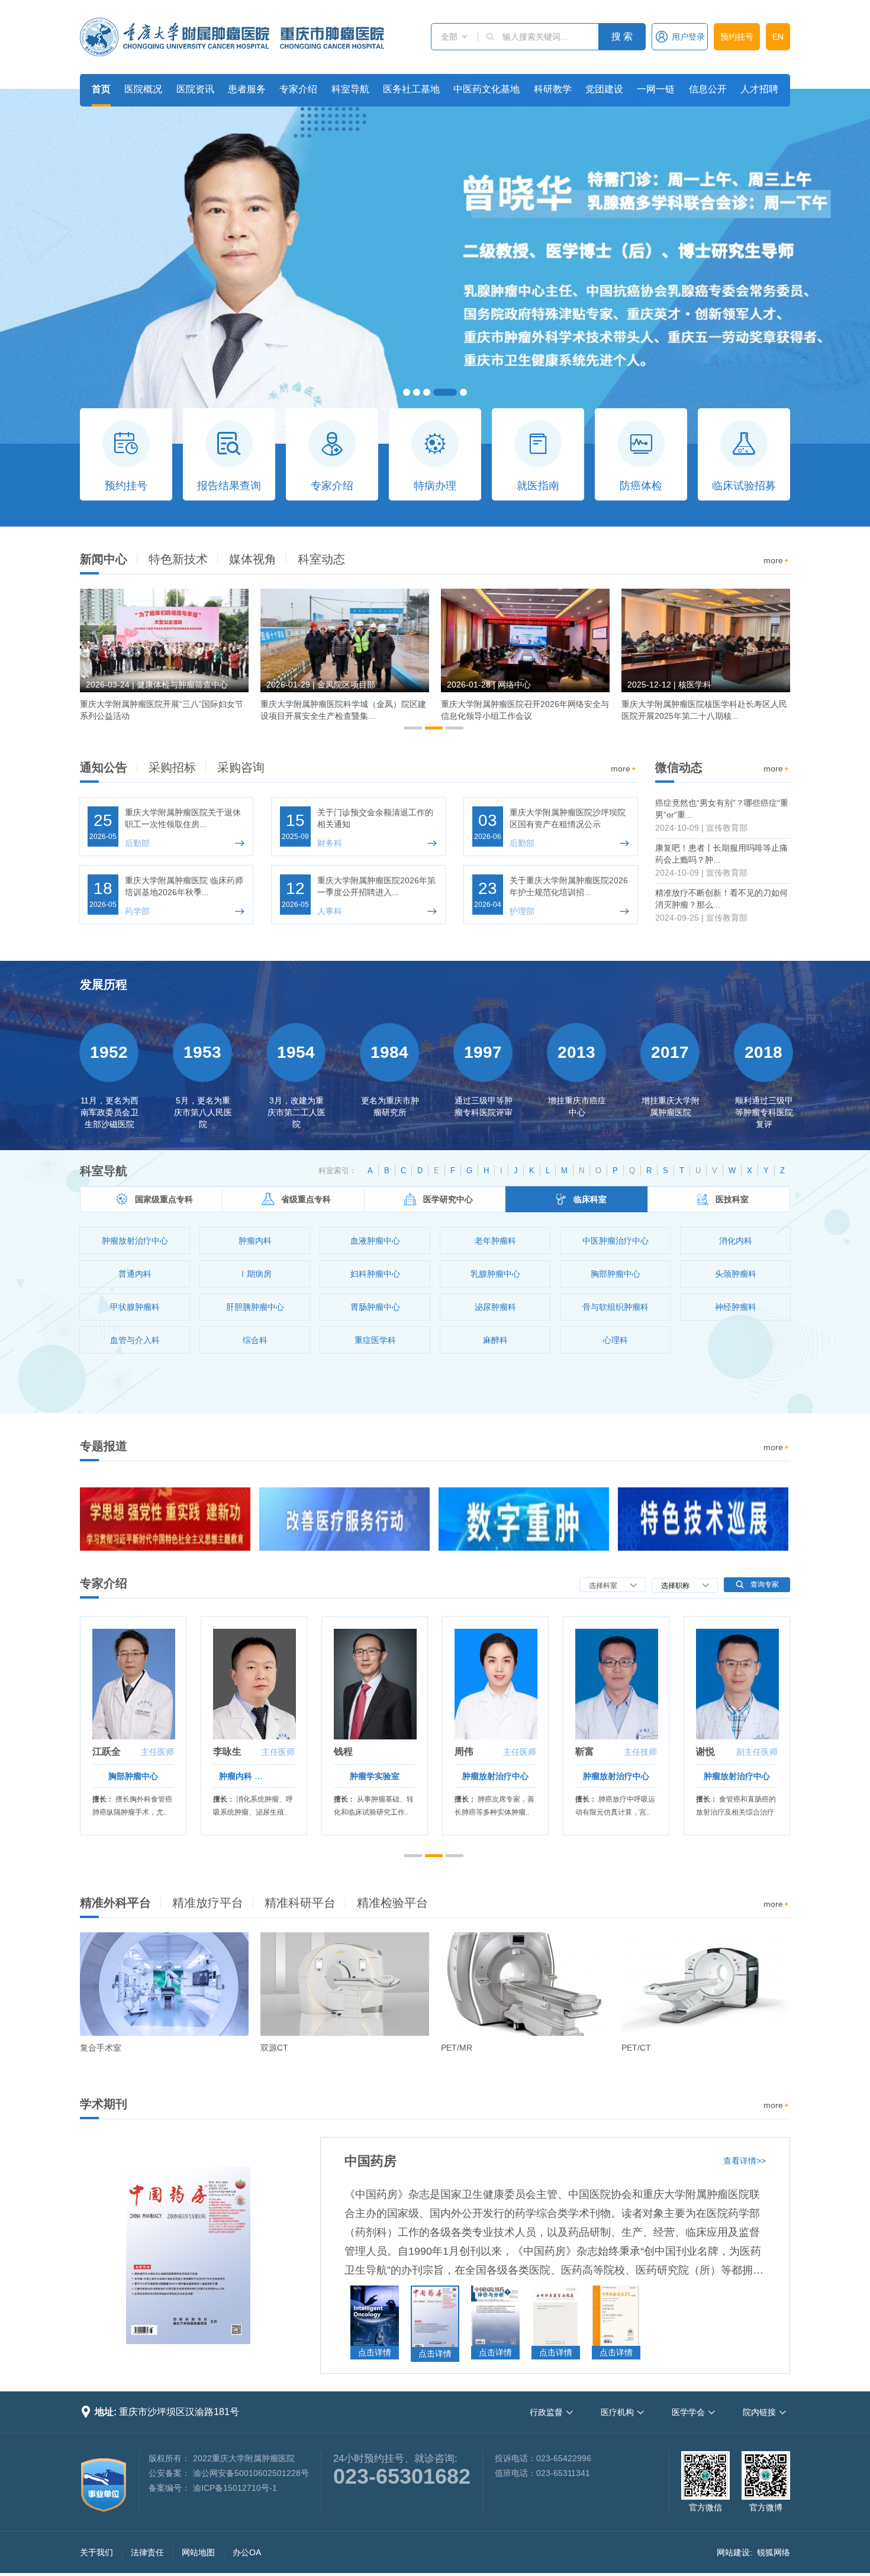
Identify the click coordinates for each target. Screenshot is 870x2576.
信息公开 (708, 89)
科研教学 (553, 89)
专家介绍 (298, 89)
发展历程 (104, 984)
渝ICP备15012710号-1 (235, 2488)
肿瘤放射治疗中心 (495, 1776)
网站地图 (198, 2552)
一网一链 (656, 89)
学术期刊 (104, 2104)
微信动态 (679, 767)
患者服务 (247, 89)
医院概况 (143, 89)
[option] (164, 660)
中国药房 (370, 2161)
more (777, 560)
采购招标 (172, 767)
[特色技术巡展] (703, 1519)
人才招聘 (759, 89)
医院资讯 (195, 89)
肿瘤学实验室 (375, 1776)
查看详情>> (745, 2161)
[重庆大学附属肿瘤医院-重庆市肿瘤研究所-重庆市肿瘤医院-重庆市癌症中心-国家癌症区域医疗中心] (232, 37)
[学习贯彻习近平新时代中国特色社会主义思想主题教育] (165, 1519)
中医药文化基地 (486, 89)
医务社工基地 (411, 89)
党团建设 (604, 89)
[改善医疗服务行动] (344, 1519)
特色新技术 (178, 559)
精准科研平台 (300, 1903)
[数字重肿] (524, 1519)
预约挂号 (737, 37)
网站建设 (733, 2552)
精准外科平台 (115, 1903)
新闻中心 (104, 559)
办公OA (247, 2552)
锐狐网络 (774, 2552)
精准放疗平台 (208, 1903)
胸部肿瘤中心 (133, 1776)
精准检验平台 (392, 1903)
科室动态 (321, 559)
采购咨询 (241, 767)
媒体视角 (253, 559)
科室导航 (350, 89)
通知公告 (104, 767)
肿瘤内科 (236, 1776)
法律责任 (147, 2552)
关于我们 (96, 2552)
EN (778, 37)
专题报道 (104, 1446)
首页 (101, 89)
